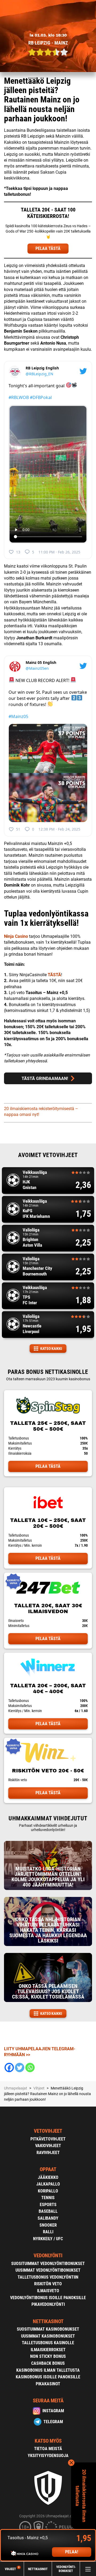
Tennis (48, 2198)
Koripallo (48, 2191)
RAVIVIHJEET (48, 2153)
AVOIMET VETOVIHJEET (48, 1155)
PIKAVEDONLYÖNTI (48, 2304)
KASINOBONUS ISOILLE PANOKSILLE (48, 2377)
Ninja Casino (16, 936)
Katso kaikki (51, 1349)
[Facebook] (9, 2067)
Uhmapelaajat (16, 2088)
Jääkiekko (48, 2177)
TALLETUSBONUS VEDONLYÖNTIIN (48, 2277)
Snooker (48, 2225)
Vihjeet (12, 2569)
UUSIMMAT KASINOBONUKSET (48, 2336)
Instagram (53, 2411)
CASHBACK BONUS (48, 2363)
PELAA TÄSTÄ (48, 248)
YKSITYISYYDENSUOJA (48, 2456)
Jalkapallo (48, 2184)
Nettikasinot (38, 2569)
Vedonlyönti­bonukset (66, 2569)
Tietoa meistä (48, 2449)
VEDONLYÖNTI (48, 2256)
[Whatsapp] (30, 2067)
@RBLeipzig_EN (39, 374)
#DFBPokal (41, 397)
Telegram (53, 2422)
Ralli (48, 2232)
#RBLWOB (19, 397)
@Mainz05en (37, 668)
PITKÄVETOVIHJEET (48, 2139)
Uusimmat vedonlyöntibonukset (48, 2270)
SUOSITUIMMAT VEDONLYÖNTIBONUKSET (48, 2264)
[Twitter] (20, 2067)
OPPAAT (48, 2169)
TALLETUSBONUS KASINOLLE (48, 2343)
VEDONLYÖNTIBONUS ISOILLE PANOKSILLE (48, 2298)
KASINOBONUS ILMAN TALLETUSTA (48, 2370)
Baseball (48, 2211)
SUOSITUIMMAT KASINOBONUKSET (48, 2329)
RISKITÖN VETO (48, 2284)
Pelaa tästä (48, 1466)
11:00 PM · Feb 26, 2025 (59, 552)
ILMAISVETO (48, 2291)
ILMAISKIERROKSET (48, 2350)
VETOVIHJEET (48, 2131)
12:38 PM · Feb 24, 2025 (59, 829)
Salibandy (48, 2218)
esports (48, 2205)
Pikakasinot (48, 2384)
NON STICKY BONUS (48, 2356)
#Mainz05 (18, 716)
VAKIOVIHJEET (48, 2146)
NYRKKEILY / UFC (48, 2239)
